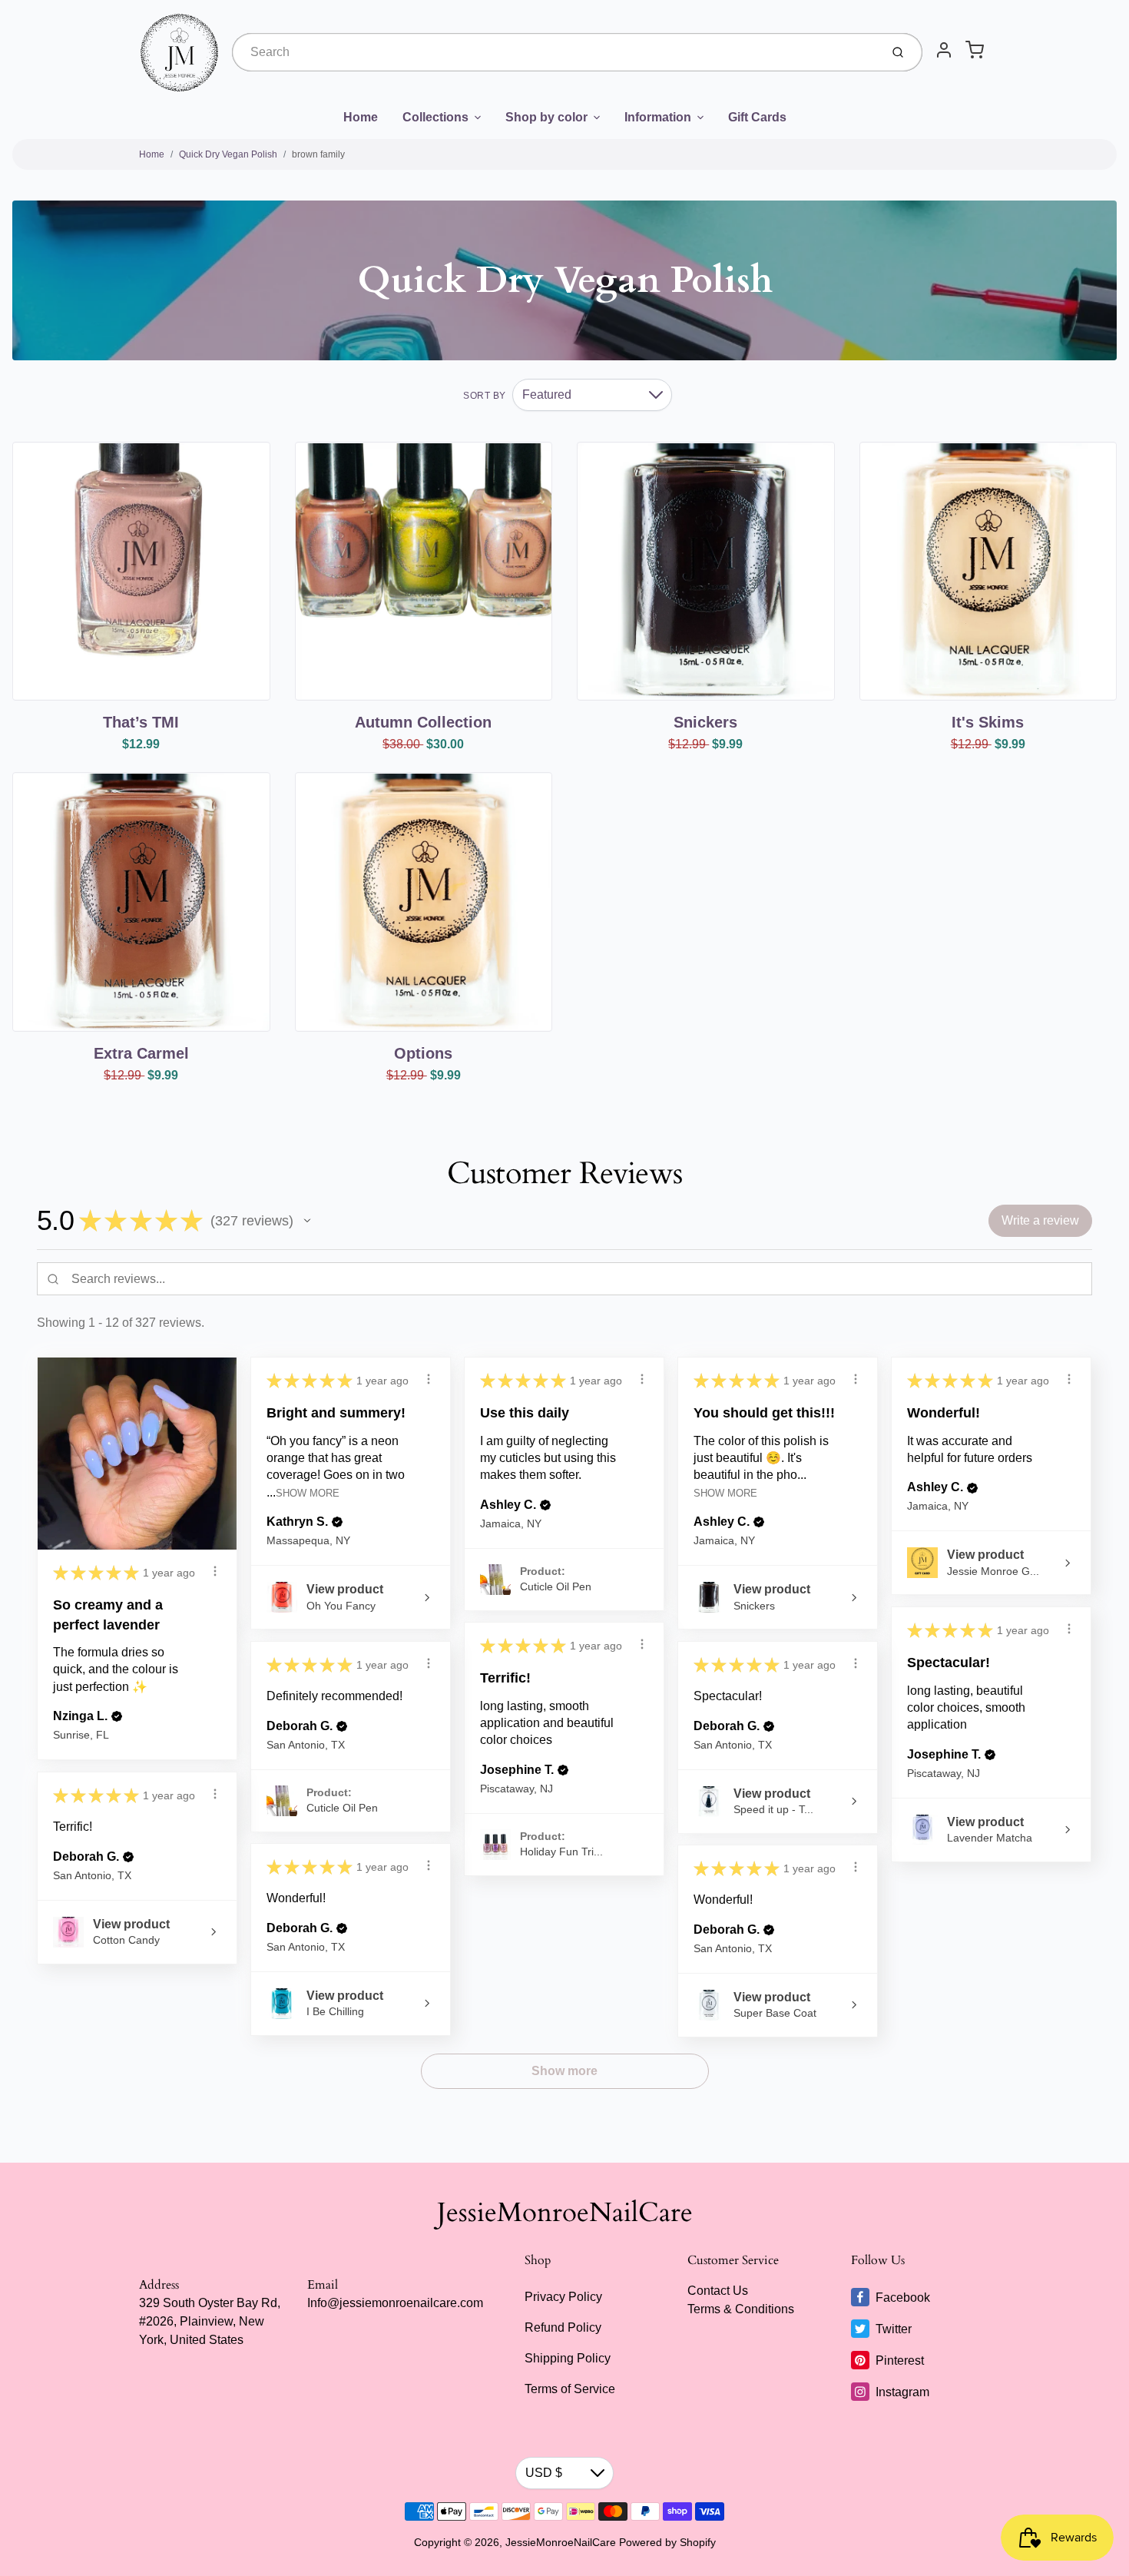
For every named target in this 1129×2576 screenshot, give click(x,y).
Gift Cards (757, 117)
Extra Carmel (141, 1053)
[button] (307, 1221)
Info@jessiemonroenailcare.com (395, 2303)
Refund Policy (563, 2327)
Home (361, 117)
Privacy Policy (563, 2297)
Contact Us (718, 2291)
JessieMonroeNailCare (565, 2213)
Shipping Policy (568, 2358)
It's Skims (988, 722)
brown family (318, 154)
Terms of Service (570, 2389)
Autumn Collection (423, 722)
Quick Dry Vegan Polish (228, 154)
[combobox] (555, 52)
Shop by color (546, 117)
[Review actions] (215, 1571)
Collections (435, 117)
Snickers (705, 722)
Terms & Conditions (741, 2309)
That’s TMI (141, 722)
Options (423, 1053)
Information (658, 117)
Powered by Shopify (667, 2542)
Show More (308, 1493)
